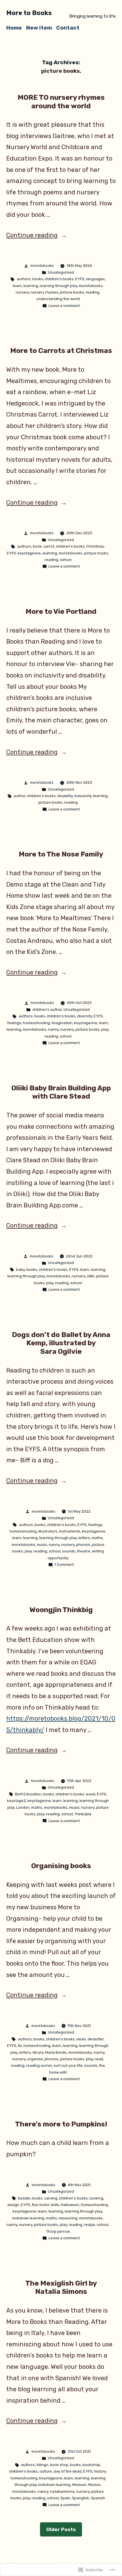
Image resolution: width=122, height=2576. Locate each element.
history (100, 2471)
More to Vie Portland (61, 611)
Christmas (95, 546)
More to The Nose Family (61, 854)
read (99, 2059)
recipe (90, 2225)
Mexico (94, 2485)
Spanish (98, 2498)
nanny (53, 1029)
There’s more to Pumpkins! (61, 2124)
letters (84, 1538)
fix (20, 2046)
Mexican (79, 2485)
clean (81, 2039)
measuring (68, 2218)
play (105, 1029)
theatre (84, 1551)
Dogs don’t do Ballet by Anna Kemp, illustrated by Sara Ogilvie (61, 1343)
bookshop (91, 2465)
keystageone (29, 553)
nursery (22, 292)
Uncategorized (61, 272)
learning (31, 286)
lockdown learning (28, 2218)
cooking (96, 2198)
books (38, 279)
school (66, 560)
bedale (24, 2198)
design (13, 2205)
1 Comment (64, 1564)
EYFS (80, 279)
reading (92, 292)
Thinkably (83, 1814)
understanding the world (58, 299)
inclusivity (83, 796)
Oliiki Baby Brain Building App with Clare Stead (61, 1092)
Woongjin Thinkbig (61, 1610)
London (23, 1807)
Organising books (61, 1866)
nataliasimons (62, 2491)
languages (95, 279)
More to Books (29, 13)
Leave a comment (64, 306)
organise (35, 2059)
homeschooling (36, 1023)
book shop (59, 2465)
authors (24, 279)
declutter (96, 2039)
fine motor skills (45, 2205)
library (38, 2052)
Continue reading (32, 235)
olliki (91, 1276)
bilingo (42, 2465)
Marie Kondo (56, 2052)
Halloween (70, 2205)
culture (46, 2471)
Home (14, 28)
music (42, 1545)
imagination (62, 1023)
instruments (70, 1531)
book (37, 546)
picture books (72, 292)
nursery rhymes (44, 292)
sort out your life (68, 2065)
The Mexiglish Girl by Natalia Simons (61, 2287)
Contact (68, 28)
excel (91, 1794)
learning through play (58, 286)
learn (17, 286)
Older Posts (61, 2529)
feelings (14, 1023)
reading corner (39, 2065)
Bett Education (28, 1794)
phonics (83, 1545)
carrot (49, 546)
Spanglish (81, 2498)
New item (39, 28)
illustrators (48, 1531)
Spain (65, 2498)
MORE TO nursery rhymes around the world (61, 102)
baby (20, 1270)
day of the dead (68, 2471)
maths (97, 1538)
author (19, 796)
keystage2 (16, 1801)
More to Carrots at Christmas (61, 351)
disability (65, 796)
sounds (69, 1551)
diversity (85, 1016)
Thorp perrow (58, 2231)
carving (51, 2198)
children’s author (47, 1010)
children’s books (59, 279)
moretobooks (42, 266)
